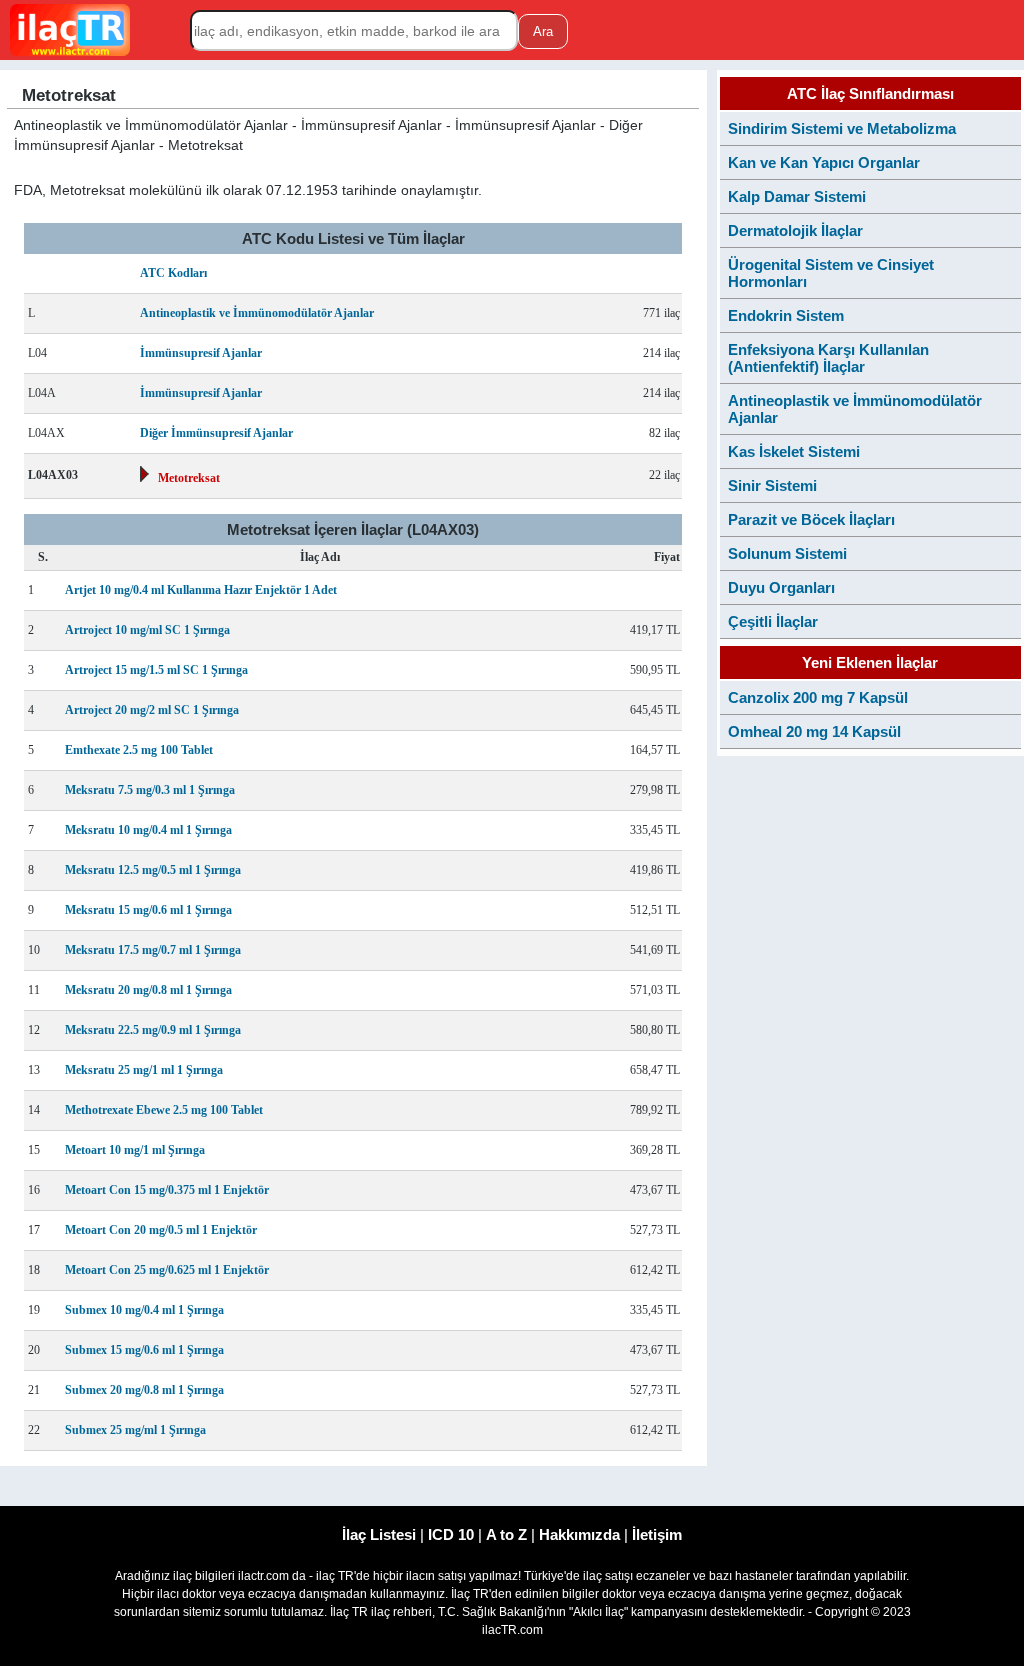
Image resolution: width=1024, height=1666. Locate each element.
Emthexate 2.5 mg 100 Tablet (139, 750)
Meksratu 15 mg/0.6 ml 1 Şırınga (148, 910)
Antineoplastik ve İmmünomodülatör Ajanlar (257, 313)
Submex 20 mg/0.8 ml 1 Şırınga (144, 1390)
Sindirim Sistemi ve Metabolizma (842, 128)
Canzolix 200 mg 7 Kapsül (818, 697)
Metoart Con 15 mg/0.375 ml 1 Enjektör (167, 1190)
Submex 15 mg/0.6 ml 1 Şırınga (144, 1350)
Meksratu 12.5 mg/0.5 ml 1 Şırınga (153, 870)
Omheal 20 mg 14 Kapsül (814, 731)
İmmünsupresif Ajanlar (201, 353)
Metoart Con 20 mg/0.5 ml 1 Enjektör (161, 1230)
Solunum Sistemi (787, 553)
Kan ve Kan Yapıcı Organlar (824, 162)
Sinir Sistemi (772, 485)
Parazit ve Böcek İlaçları (811, 519)
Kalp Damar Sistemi (797, 196)
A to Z (506, 1534)
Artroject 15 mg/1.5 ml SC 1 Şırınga (156, 670)
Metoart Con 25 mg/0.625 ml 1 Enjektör (167, 1270)
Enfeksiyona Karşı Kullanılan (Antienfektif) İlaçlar (828, 358)
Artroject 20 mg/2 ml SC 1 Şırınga (152, 710)
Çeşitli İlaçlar (773, 621)
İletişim (657, 1534)
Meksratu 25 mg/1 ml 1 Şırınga (144, 1070)
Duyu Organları (781, 587)
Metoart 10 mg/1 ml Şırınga (135, 1150)
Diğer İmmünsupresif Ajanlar (216, 433)
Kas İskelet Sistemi (794, 451)
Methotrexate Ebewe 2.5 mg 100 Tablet (164, 1110)
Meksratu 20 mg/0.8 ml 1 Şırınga (148, 990)
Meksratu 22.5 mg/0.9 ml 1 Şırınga (153, 1030)
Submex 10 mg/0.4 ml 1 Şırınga (144, 1310)
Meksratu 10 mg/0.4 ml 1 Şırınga (148, 830)
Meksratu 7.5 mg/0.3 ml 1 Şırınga (150, 790)
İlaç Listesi (379, 1534)
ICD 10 (451, 1534)
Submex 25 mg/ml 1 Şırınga (135, 1430)
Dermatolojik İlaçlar (795, 230)
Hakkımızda (579, 1534)
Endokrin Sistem (786, 315)
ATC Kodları (173, 273)
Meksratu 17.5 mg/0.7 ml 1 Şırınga (153, 950)
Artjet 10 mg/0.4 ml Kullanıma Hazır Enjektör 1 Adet (201, 590)
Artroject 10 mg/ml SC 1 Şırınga (147, 630)
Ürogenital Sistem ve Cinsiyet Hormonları (831, 273)
